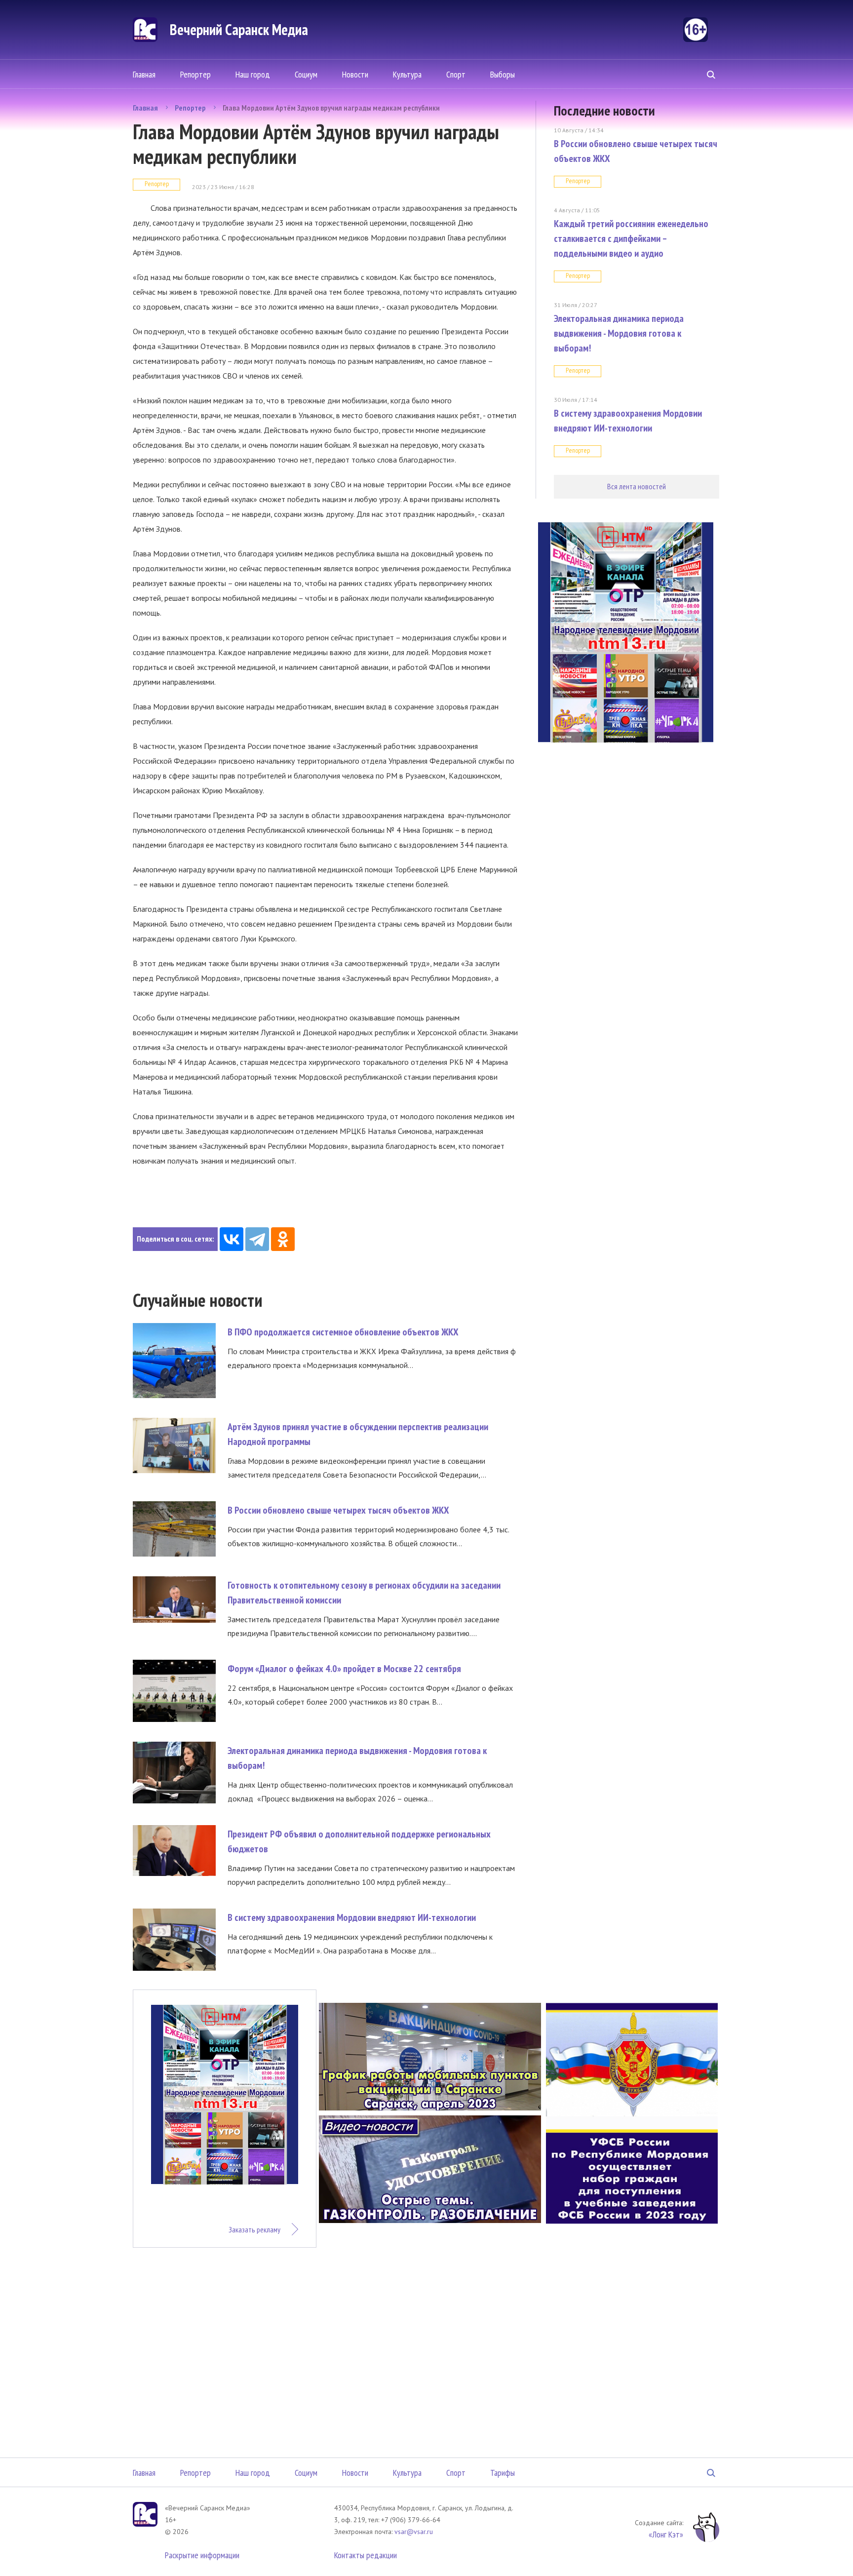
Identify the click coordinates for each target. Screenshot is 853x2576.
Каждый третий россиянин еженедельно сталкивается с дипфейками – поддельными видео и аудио (631, 238)
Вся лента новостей (637, 486)
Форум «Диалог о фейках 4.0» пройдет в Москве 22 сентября (344, 1669)
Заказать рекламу (254, 2229)
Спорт (456, 74)
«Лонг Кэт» (666, 2534)
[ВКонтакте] (232, 1239)
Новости (355, 74)
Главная (144, 74)
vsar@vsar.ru (414, 2532)
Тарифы (503, 2473)
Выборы (503, 74)
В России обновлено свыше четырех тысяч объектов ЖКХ (338, 1510)
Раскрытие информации (202, 2555)
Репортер (195, 74)
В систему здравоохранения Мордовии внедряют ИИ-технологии (352, 1917)
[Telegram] (257, 1239)
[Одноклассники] (283, 1239)
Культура (407, 74)
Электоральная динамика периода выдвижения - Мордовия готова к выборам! (619, 333)
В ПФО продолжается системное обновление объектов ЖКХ (343, 1332)
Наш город (253, 74)
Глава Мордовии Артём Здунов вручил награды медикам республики (331, 108)
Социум (306, 74)
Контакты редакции (366, 2555)
